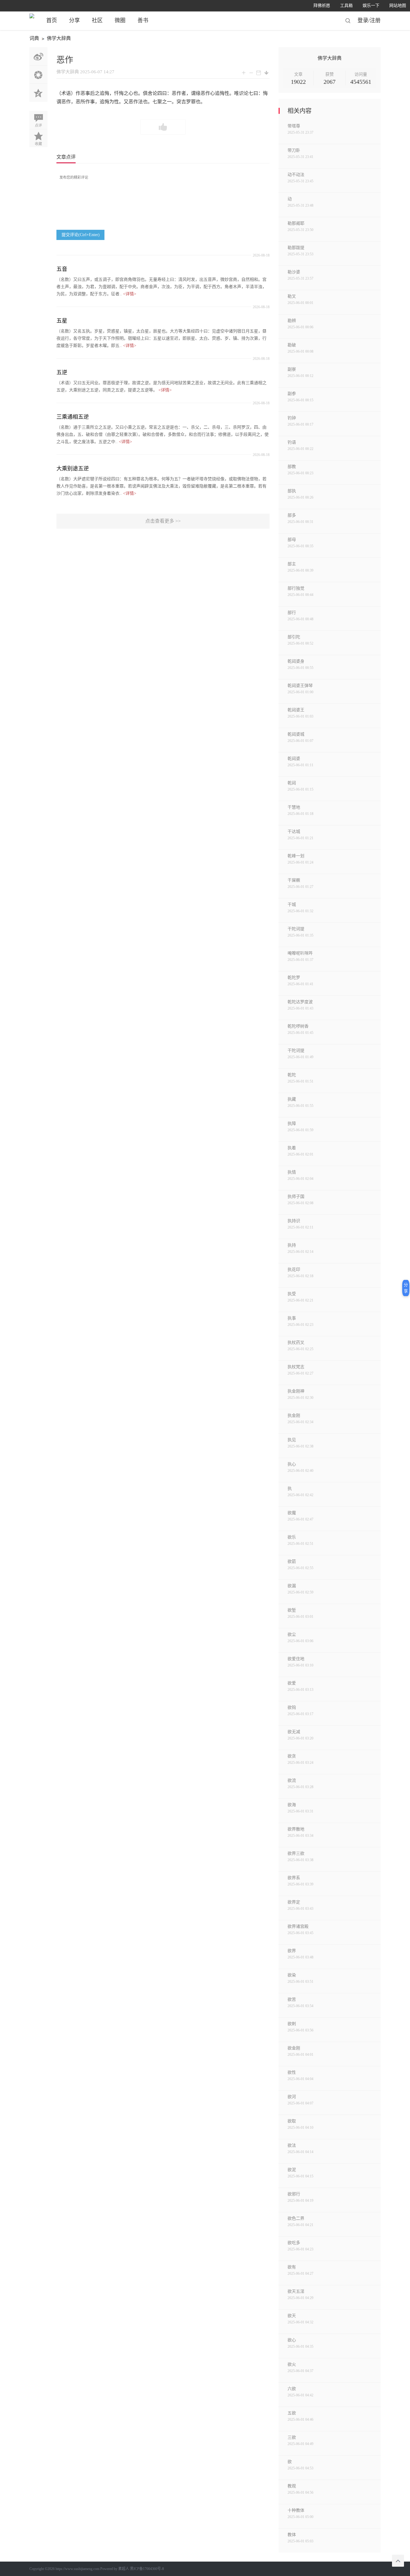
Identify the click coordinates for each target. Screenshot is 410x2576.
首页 (52, 20)
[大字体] (244, 73)
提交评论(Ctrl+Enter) (81, 235)
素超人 (124, 2569)
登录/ (364, 20)
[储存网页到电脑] (267, 73)
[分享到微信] (38, 74)
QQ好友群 (38, 93)
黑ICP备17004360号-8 (147, 2569)
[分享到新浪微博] (38, 56)
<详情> (130, 294)
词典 (34, 38)
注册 (375, 20)
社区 (97, 20)
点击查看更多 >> (163, 521)
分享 (74, 20)
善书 (143, 20)
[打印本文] (259, 73)
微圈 (120, 20)
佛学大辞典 (59, 38)
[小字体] (251, 73)
